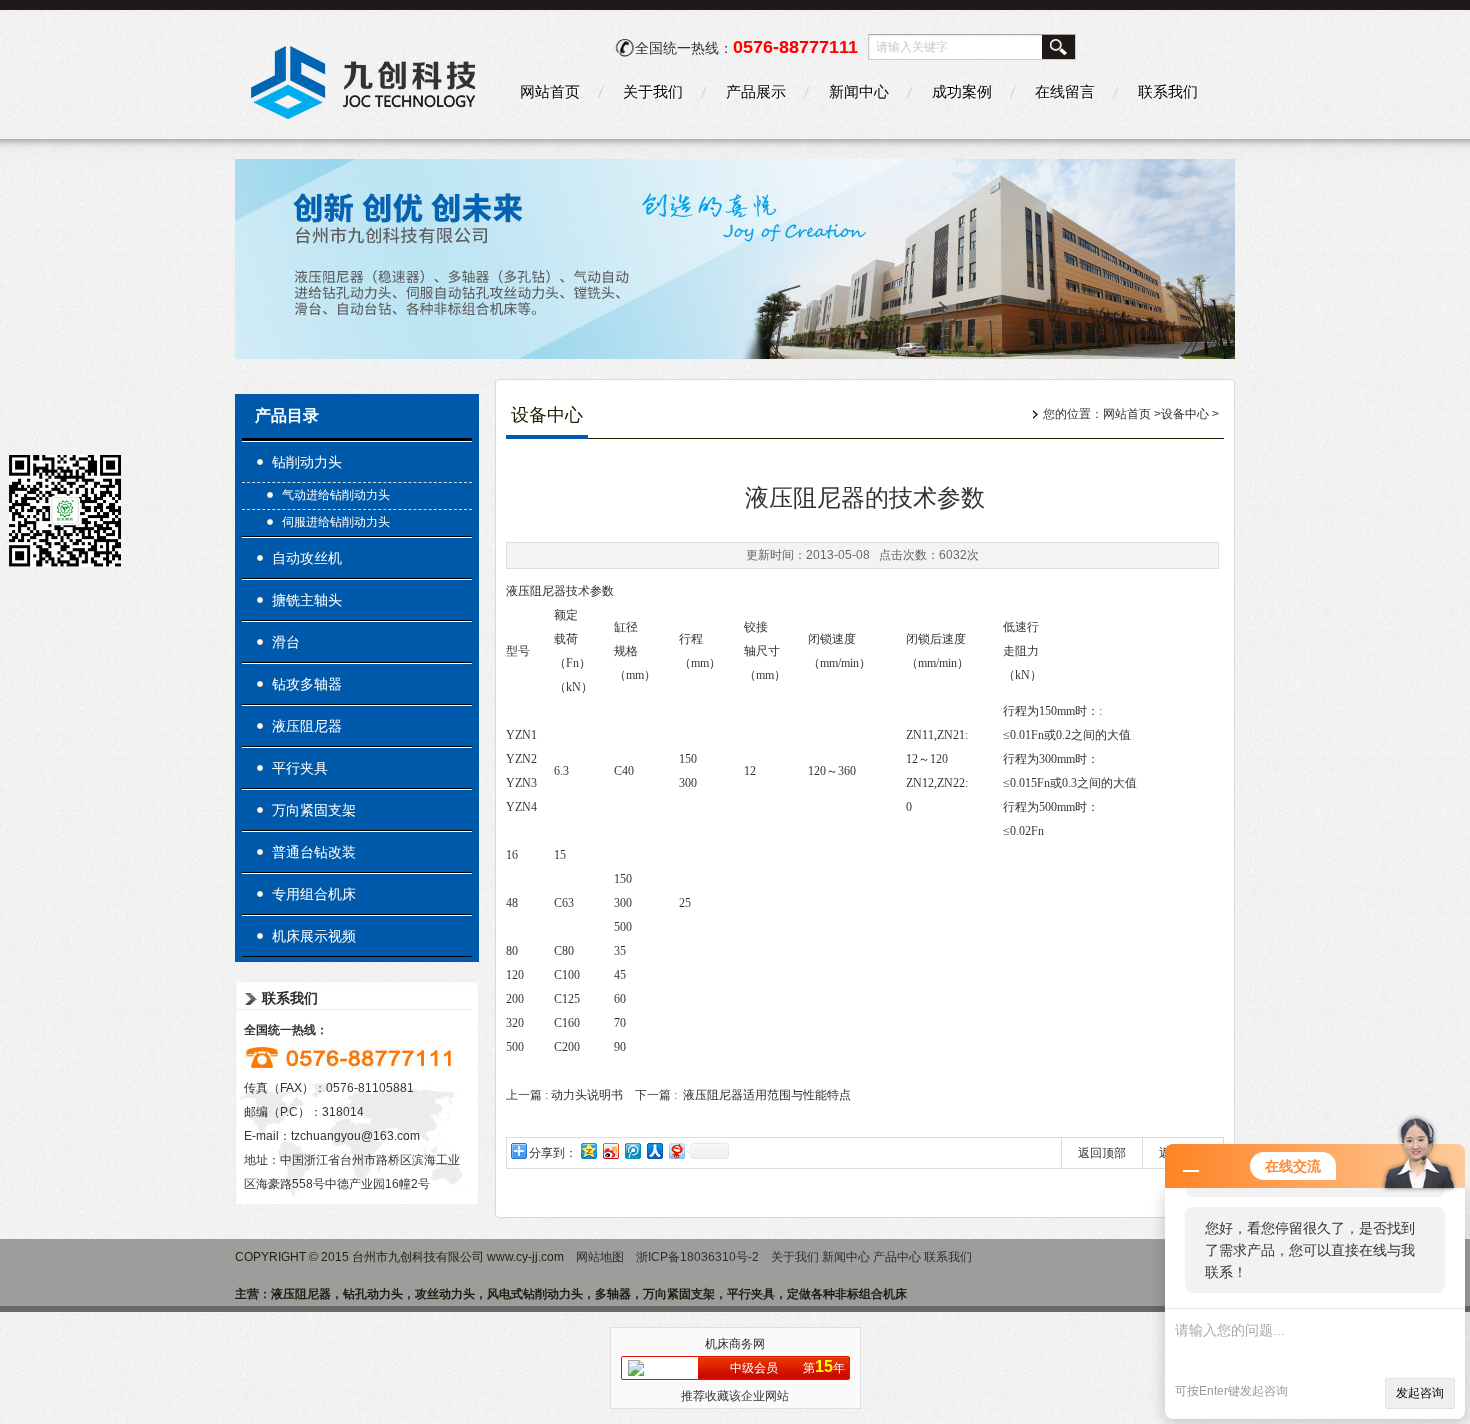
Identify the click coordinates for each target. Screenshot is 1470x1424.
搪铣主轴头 (307, 600)
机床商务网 (735, 1344)
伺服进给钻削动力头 (336, 522)
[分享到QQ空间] (588, 1150)
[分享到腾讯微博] (632, 1150)
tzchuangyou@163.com (355, 1136)
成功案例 (962, 91)
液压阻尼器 (307, 726)
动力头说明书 (587, 1095)
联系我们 (1168, 91)
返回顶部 (1102, 1153)
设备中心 (1185, 414)
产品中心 (897, 1257)
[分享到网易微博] (676, 1150)
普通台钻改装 (314, 852)
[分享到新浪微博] (610, 1150)
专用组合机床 (314, 894)
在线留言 (1065, 91)
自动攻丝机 (307, 558)
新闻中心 (859, 91)
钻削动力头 (307, 462)
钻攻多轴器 (307, 684)
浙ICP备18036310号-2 (697, 1257)
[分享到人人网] (654, 1150)
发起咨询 (1420, 1393)
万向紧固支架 (314, 810)
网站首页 (550, 91)
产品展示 (756, 91)
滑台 (286, 642)
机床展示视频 (314, 936)
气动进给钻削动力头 (336, 495)
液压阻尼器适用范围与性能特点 (767, 1095)
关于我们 (653, 91)
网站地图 (600, 1257)
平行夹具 (300, 768)
